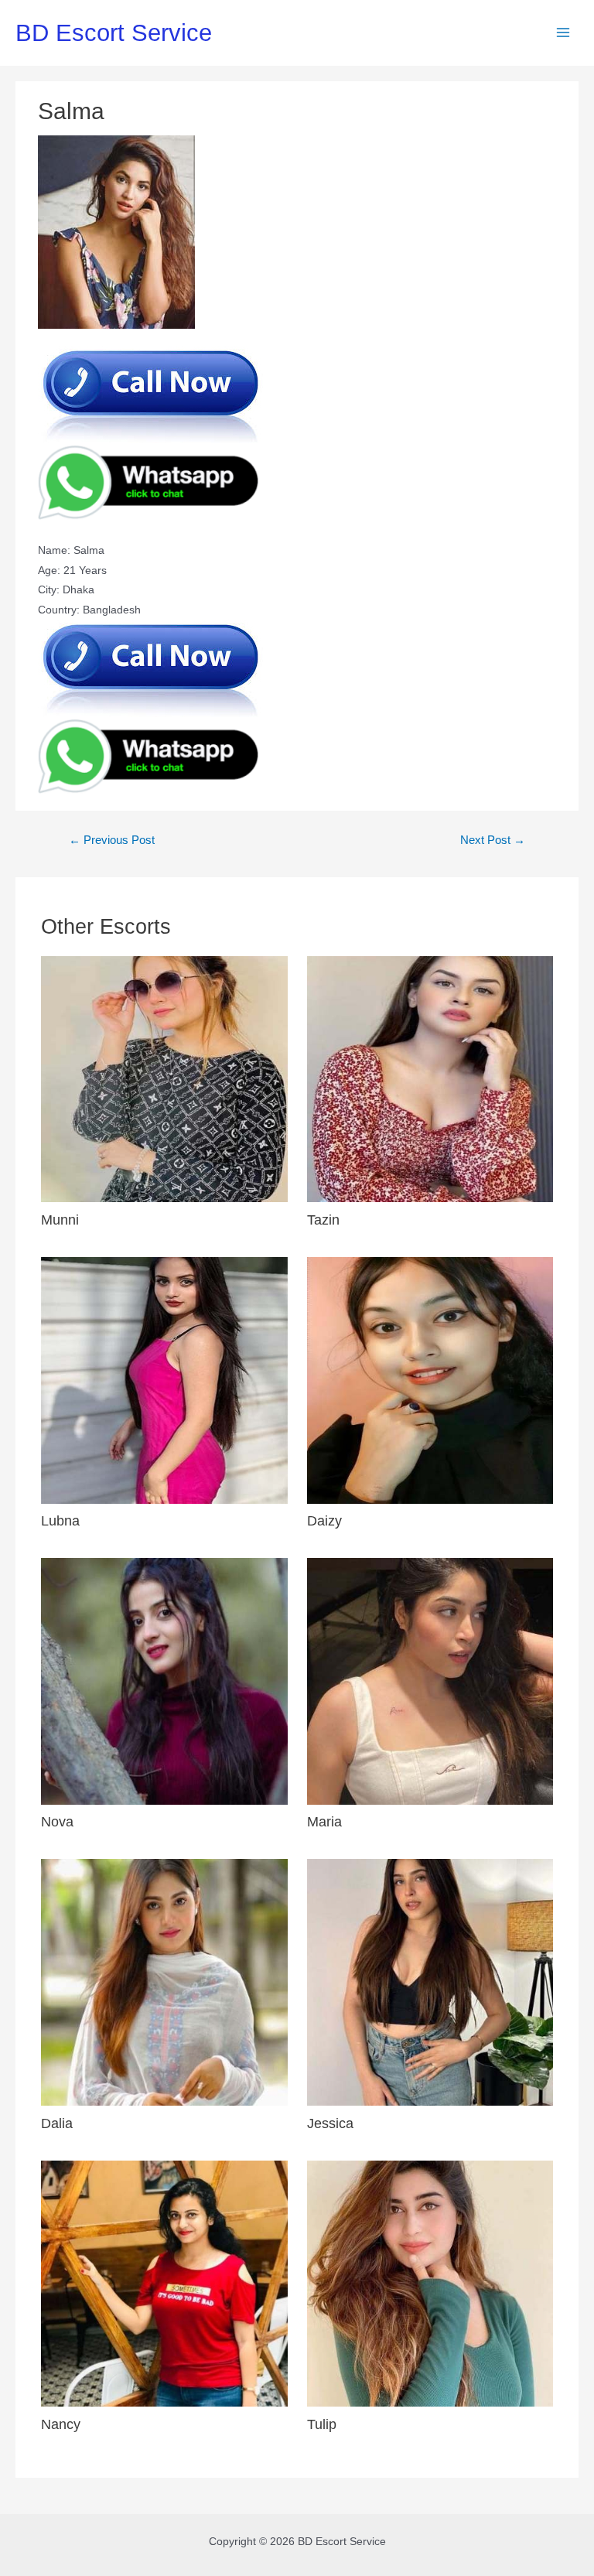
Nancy (61, 2424)
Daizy (324, 1520)
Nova (57, 1821)
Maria (324, 1821)
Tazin (323, 1220)
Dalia (57, 2123)
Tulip (322, 2424)
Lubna (60, 1520)
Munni (60, 1220)
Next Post (493, 840)
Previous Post (112, 840)
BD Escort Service (114, 33)
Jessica (330, 2123)
